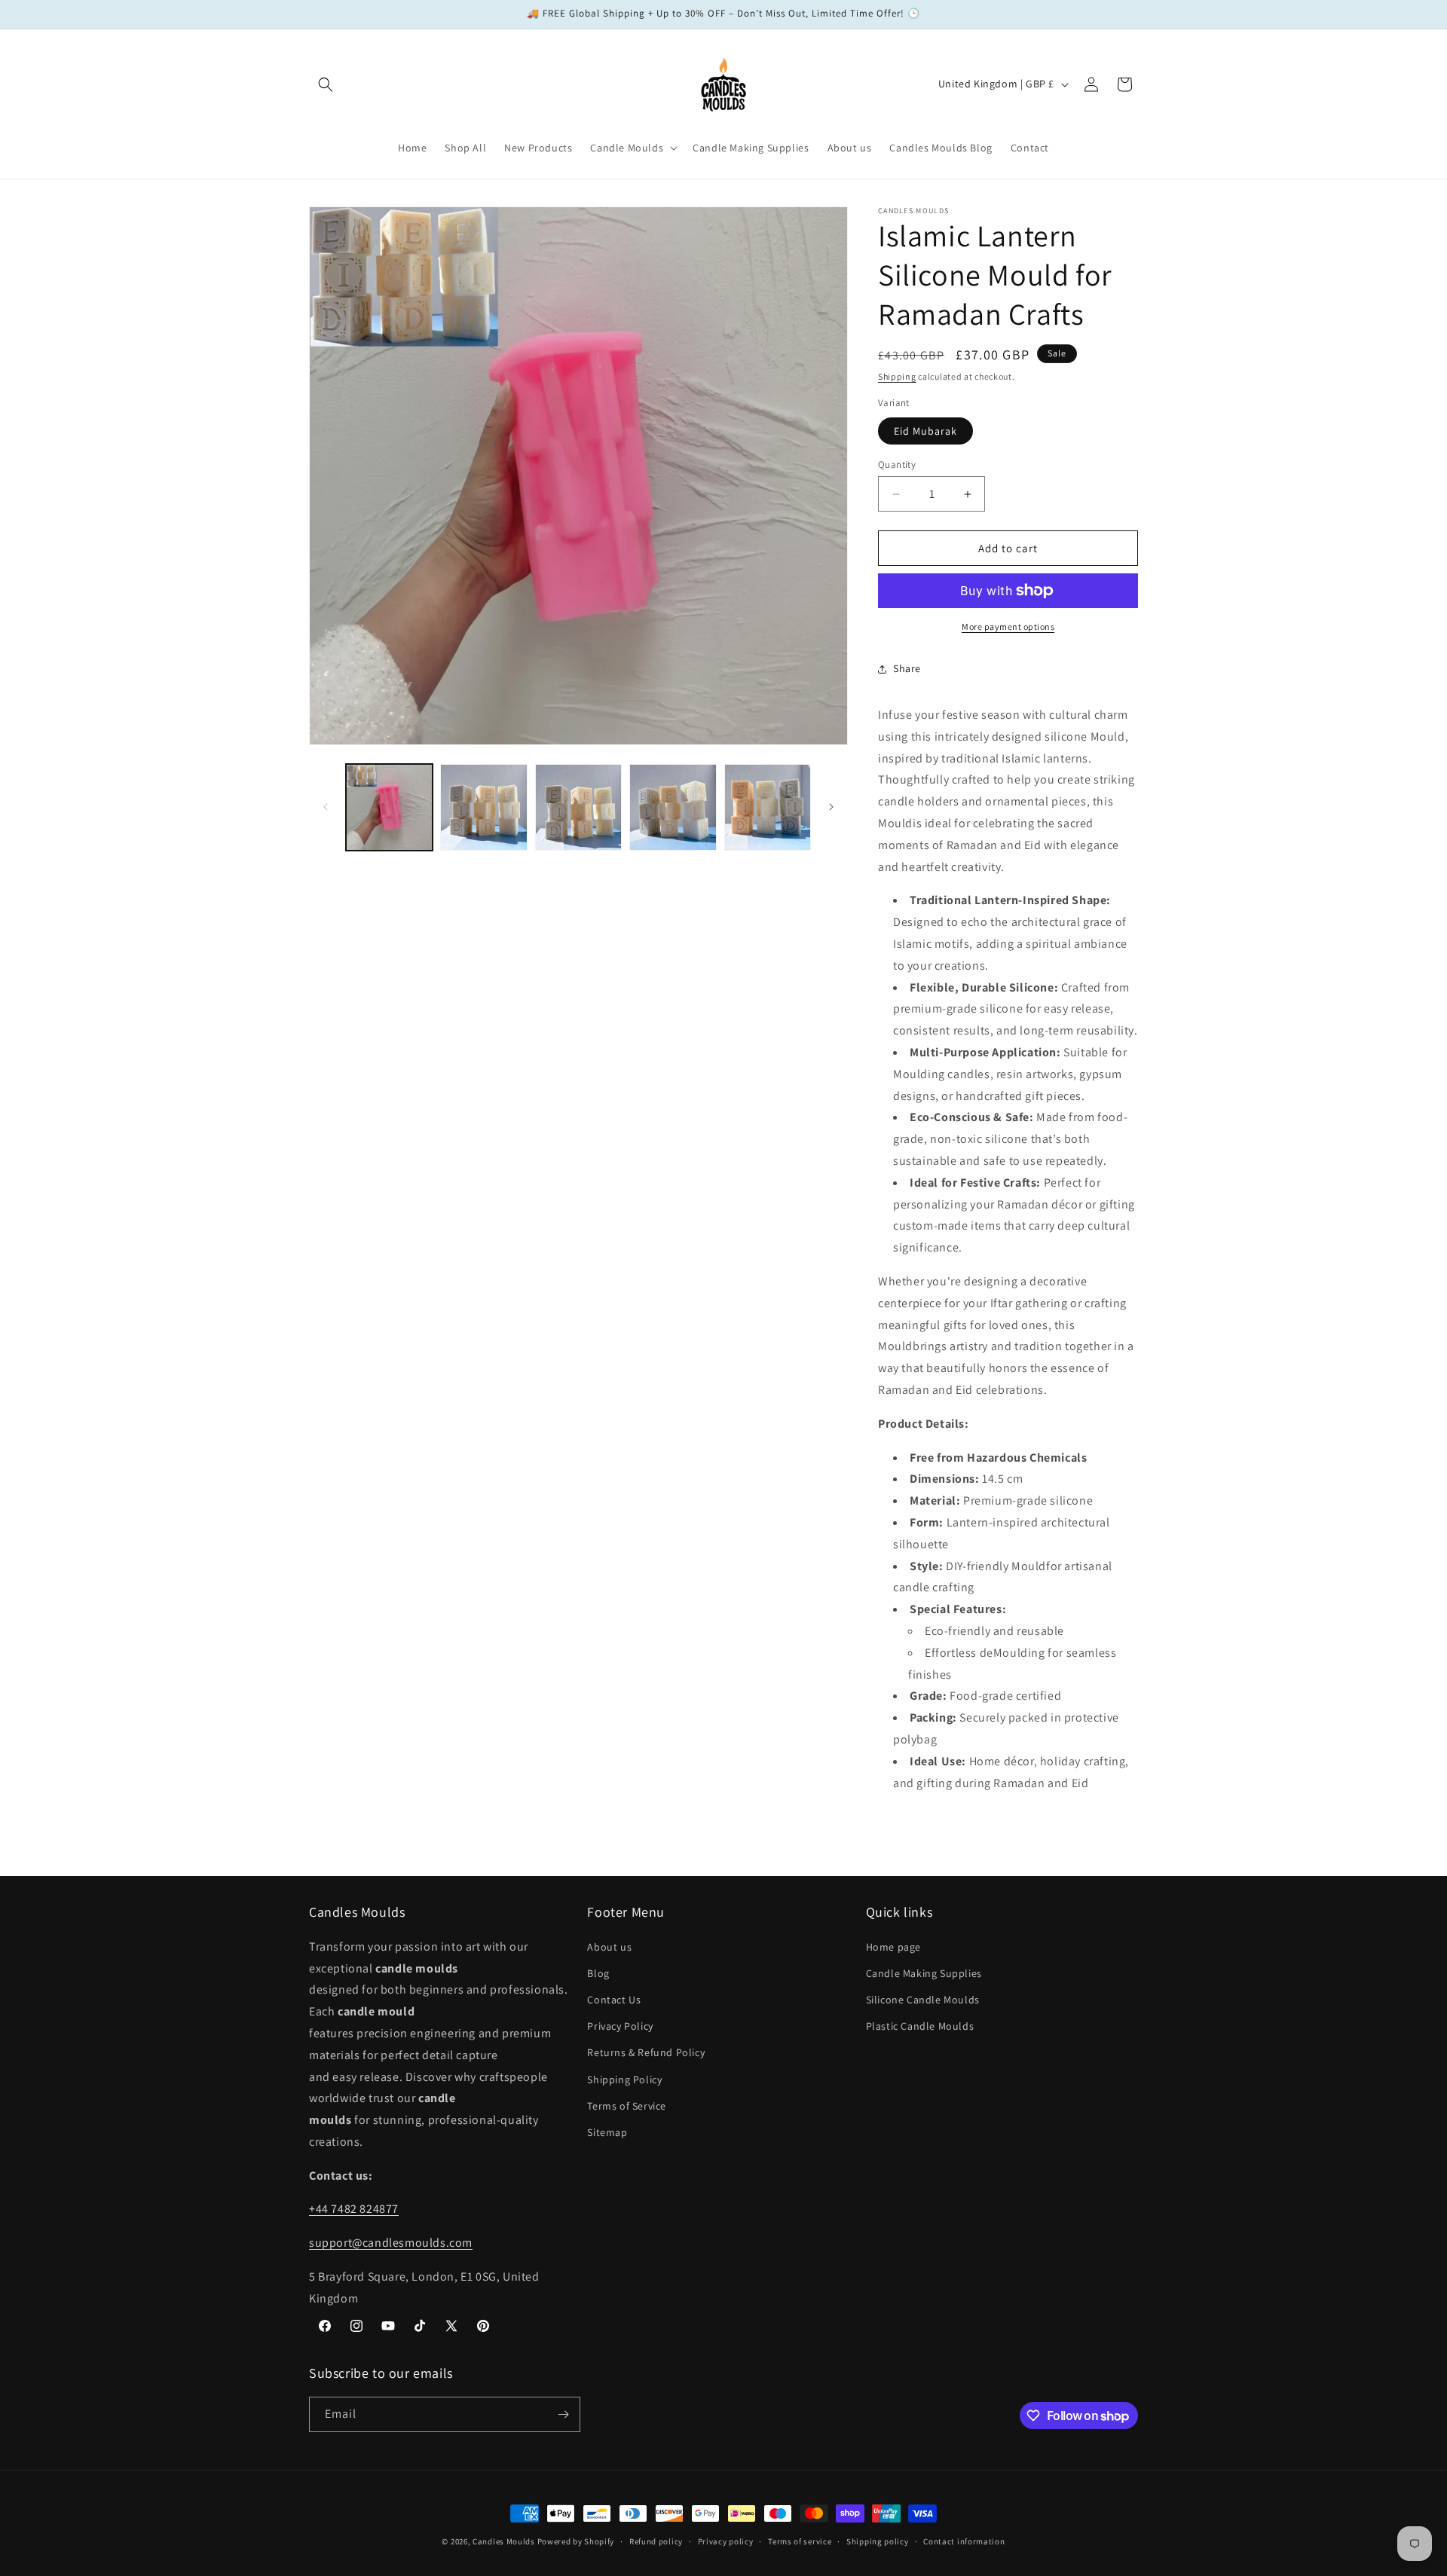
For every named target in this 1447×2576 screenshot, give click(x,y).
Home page (893, 1947)
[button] (326, 84)
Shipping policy (878, 2541)
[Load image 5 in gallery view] (768, 807)
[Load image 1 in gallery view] (389, 807)
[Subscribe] (563, 2414)
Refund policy (656, 2541)
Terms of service (800, 2541)
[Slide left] (326, 807)
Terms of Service (627, 2106)
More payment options (1008, 626)
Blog (598, 1973)
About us (609, 1947)
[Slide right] (831, 807)
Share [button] (907, 668)
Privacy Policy (620, 2026)
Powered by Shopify (576, 2541)
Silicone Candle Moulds (923, 2000)
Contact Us (614, 2000)
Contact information (964, 2541)
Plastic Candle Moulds (920, 2026)
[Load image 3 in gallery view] (578, 807)
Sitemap (607, 2132)
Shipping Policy (624, 2079)
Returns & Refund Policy (646, 2052)
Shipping (897, 376)
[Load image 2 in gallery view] (483, 807)
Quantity (897, 464)
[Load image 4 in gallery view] (673, 807)
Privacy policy (726, 2541)
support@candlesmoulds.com (391, 2243)
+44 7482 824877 (354, 2209)
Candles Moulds (504, 2541)
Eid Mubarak (925, 431)
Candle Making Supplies (924, 1973)
